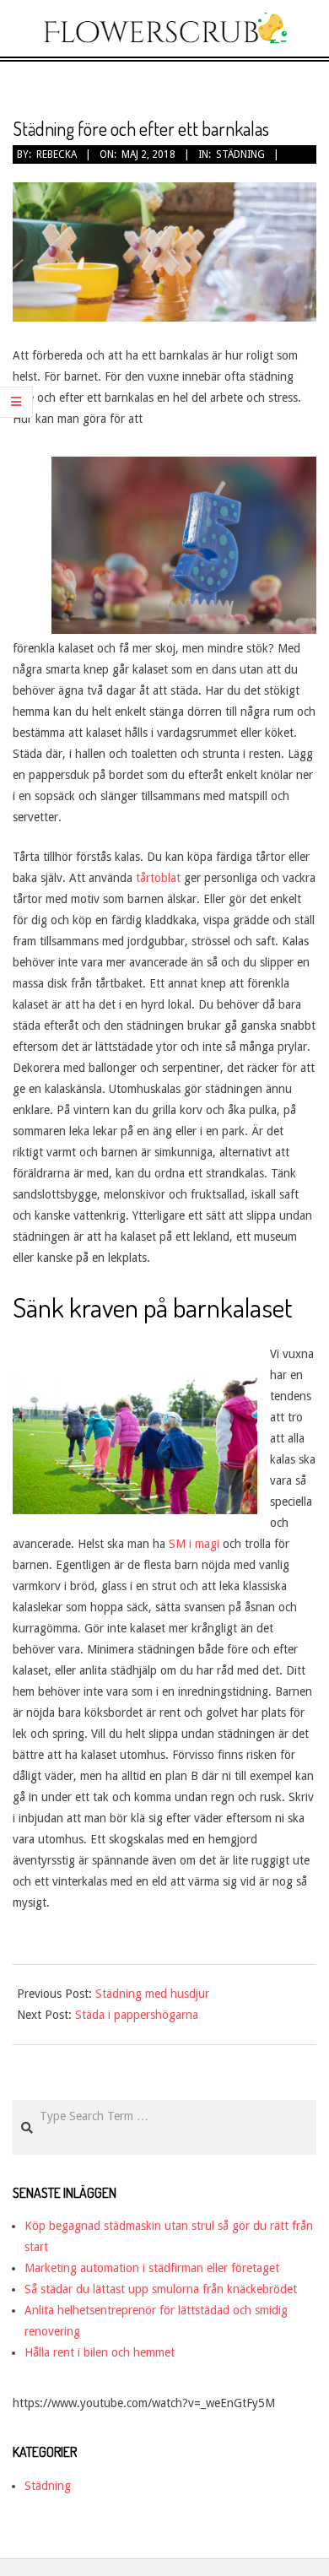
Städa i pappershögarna (137, 2015)
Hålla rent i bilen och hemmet (100, 2352)
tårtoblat (158, 878)
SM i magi (196, 1544)
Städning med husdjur (152, 1994)
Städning (240, 154)
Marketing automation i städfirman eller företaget (152, 2268)
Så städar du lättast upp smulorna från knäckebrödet (161, 2289)
